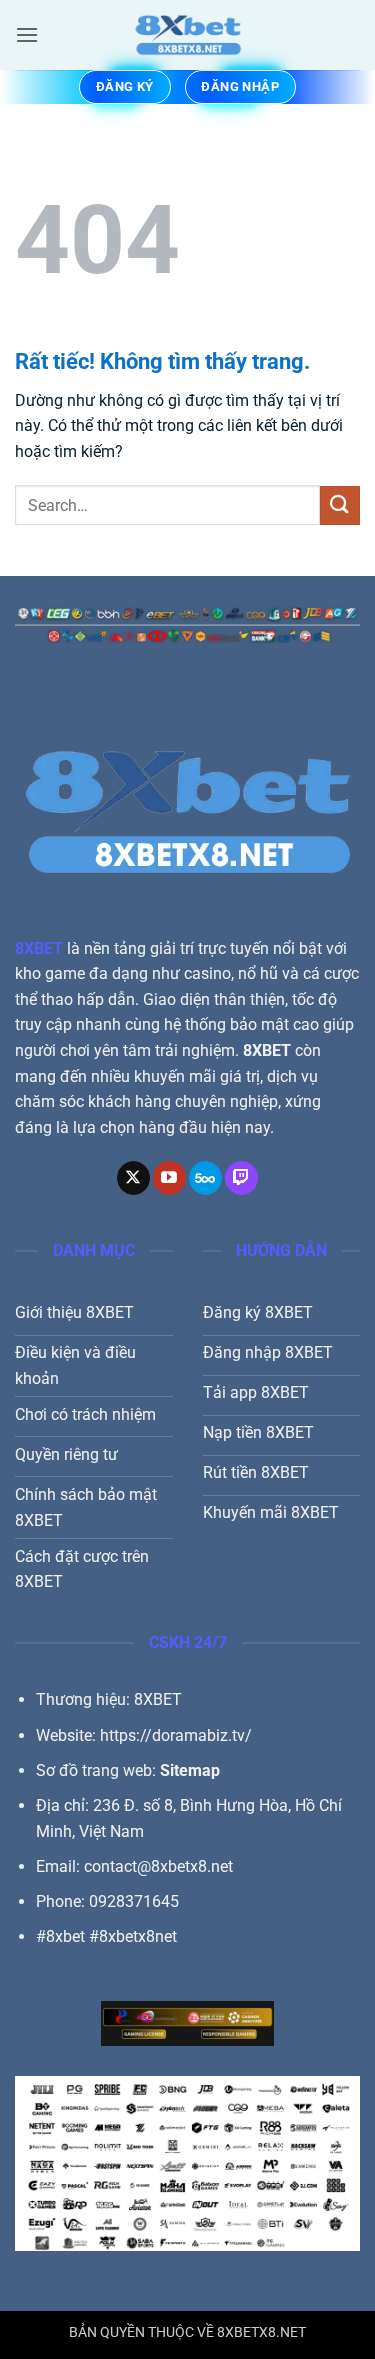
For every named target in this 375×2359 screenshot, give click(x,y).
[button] (27, 34)
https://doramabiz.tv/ (176, 1735)
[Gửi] (340, 505)
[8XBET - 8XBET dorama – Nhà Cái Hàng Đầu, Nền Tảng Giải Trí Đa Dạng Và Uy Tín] (188, 35)
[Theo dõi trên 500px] (205, 1178)
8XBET (39, 948)
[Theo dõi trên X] (133, 1178)
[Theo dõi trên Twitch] (241, 1178)
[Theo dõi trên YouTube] (169, 1178)
